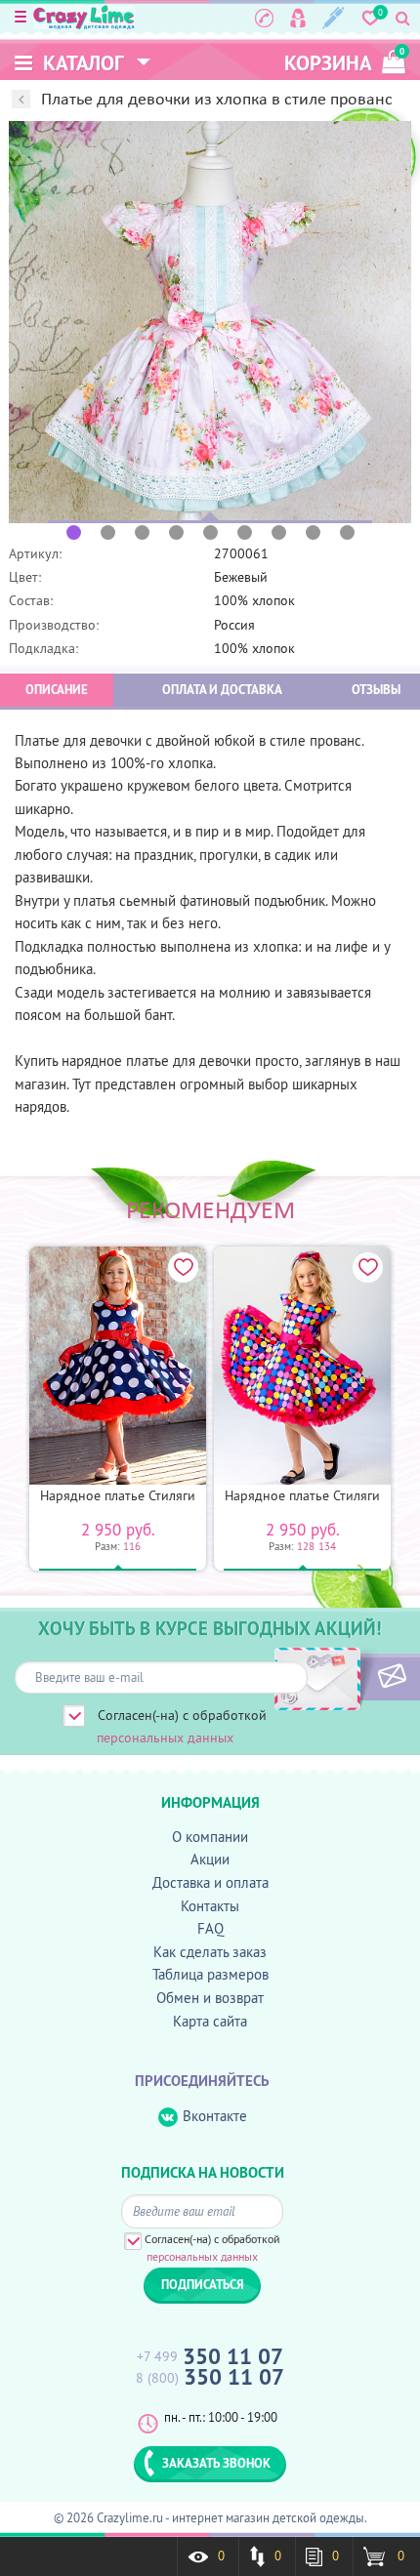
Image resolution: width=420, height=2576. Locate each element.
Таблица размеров (210, 1974)
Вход (298, 18)
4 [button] (176, 532)
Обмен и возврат (210, 1998)
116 (132, 1546)
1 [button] (74, 532)
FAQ (210, 1928)
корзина (344, 61)
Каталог (81, 63)
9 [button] (347, 532)
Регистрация (334, 18)
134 (327, 1546)
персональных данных (165, 1738)
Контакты (210, 1906)
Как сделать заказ (210, 1952)
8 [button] (313, 532)
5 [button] (210, 532)
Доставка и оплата (210, 1882)
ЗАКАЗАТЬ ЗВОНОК (216, 2463)
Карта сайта (210, 2021)
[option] (210, 322)
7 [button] (279, 532)
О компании (210, 1837)
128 (306, 1546)
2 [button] (108, 532)
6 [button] (245, 532)
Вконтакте (215, 2116)
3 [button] (142, 532)
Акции (210, 1859)
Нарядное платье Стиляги (118, 1495)
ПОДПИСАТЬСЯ (359, 1677)
